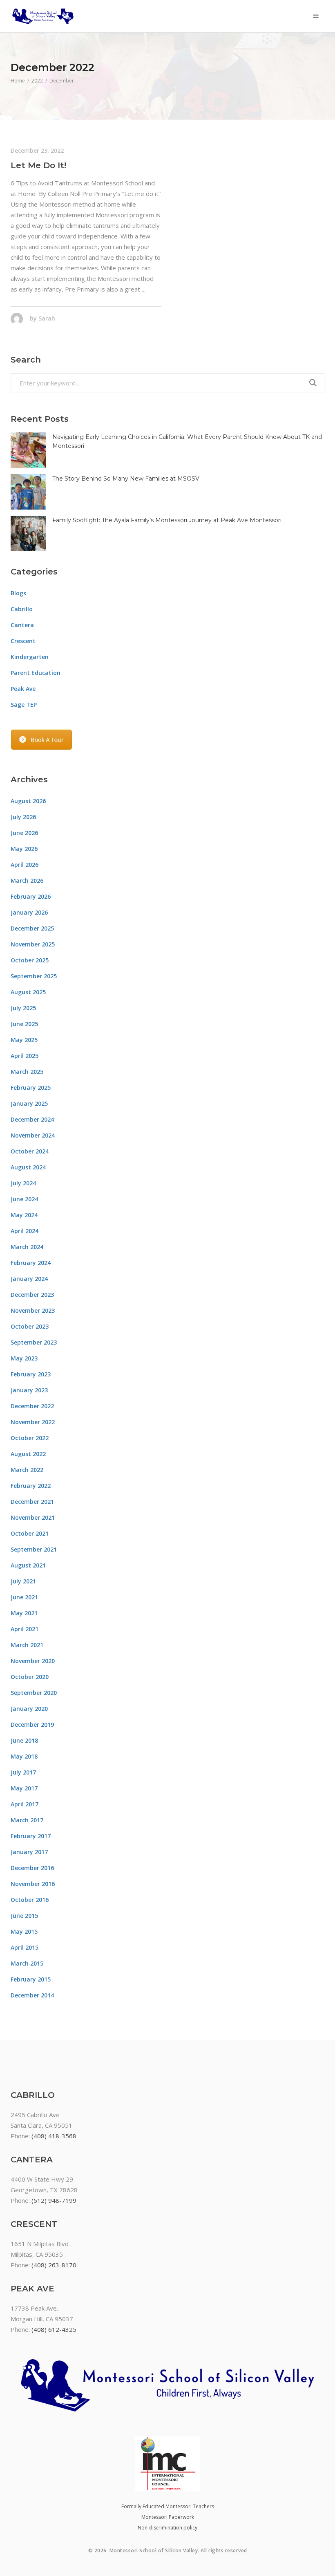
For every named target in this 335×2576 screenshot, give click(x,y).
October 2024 (30, 1151)
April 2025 (25, 1056)
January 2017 (29, 1852)
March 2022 (27, 1470)
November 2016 (33, 1884)
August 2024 (28, 1167)
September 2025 (34, 976)
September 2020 (34, 1693)
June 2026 (24, 833)
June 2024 (24, 1199)
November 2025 (33, 944)
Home (18, 81)
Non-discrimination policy (167, 2528)
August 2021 (28, 1565)
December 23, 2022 (37, 150)
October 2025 (30, 960)
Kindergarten (30, 657)
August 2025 (28, 992)
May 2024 (24, 1215)
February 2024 (31, 1263)
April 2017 (25, 1804)
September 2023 (34, 1342)
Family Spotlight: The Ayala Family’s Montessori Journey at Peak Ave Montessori (167, 520)
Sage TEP (24, 705)
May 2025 (24, 1040)
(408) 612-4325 (54, 2329)
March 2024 (27, 1247)
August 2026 (28, 801)
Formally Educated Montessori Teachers (168, 2506)
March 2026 (27, 881)
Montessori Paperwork (168, 2517)
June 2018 (24, 1740)
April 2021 (25, 1629)
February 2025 (31, 1088)
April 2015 (25, 1947)
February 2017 (31, 1836)
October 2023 (30, 1326)
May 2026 (24, 849)
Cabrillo (22, 609)
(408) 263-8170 (54, 2265)
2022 (37, 81)
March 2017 (27, 1820)
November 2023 (33, 1310)
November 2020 (33, 1661)
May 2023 (24, 1358)
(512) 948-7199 (54, 2200)
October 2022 (30, 1438)
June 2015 (24, 1916)
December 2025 (32, 928)
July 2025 (23, 1008)
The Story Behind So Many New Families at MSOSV (126, 479)
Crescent (23, 641)
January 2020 (29, 1709)
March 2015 (27, 1963)
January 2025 (29, 1103)
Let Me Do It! (38, 165)
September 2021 (34, 1549)
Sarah (47, 318)
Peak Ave (23, 689)
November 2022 (33, 1422)
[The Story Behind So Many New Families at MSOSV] (28, 492)
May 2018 (24, 1756)
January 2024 (29, 1279)
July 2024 (23, 1183)
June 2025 (24, 1024)
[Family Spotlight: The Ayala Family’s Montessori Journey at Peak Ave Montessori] (28, 533)
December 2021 (32, 1502)
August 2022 (28, 1454)
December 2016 (32, 1868)
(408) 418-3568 (54, 2136)
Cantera (22, 625)
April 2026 (25, 865)
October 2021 (30, 1533)
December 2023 (32, 1295)
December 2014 (32, 1995)
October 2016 (30, 1900)
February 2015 (31, 1979)
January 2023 (29, 1390)
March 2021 (27, 1645)
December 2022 (32, 1406)
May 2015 (24, 1931)
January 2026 (29, 912)
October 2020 (30, 1677)
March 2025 (27, 1072)
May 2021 (24, 1613)
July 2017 (23, 1772)
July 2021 (23, 1581)
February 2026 (31, 896)
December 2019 (32, 1724)
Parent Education (36, 673)
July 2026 (23, 817)
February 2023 (31, 1374)
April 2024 (25, 1231)
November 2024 (33, 1135)
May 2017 (24, 1788)
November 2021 (33, 1517)
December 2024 (32, 1119)
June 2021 (24, 1597)
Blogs (18, 593)
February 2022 (31, 1486)
